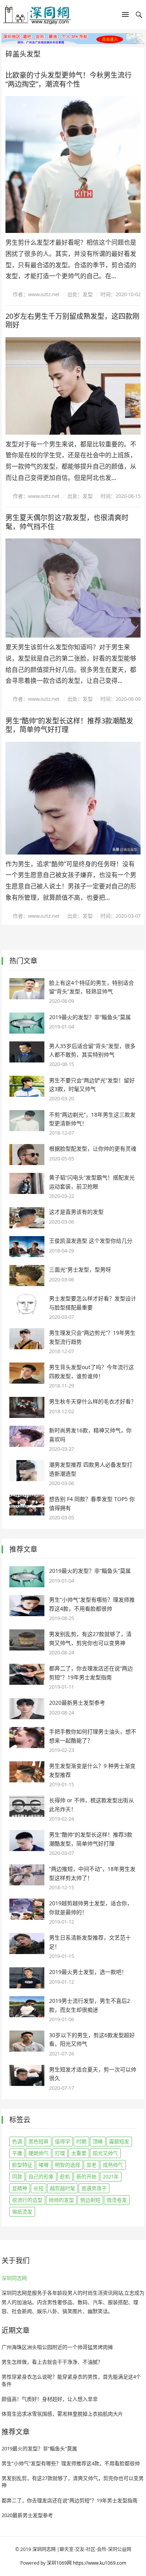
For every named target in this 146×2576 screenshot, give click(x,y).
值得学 (62, 2141)
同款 (17, 2176)
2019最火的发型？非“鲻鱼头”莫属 (90, 1017)
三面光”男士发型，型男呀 (80, 1269)
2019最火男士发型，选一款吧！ (88, 1972)
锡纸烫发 (22, 2212)
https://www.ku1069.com (99, 2563)
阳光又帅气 (105, 2153)
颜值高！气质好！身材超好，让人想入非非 (50, 2399)
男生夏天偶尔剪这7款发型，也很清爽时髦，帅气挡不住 (67, 522)
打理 (60, 2153)
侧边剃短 (90, 2200)
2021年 (111, 2176)
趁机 (65, 2176)
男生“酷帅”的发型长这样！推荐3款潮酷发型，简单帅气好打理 (69, 725)
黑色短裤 (39, 2141)
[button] (125, 16)
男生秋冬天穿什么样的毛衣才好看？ (93, 1401)
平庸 (17, 2153)
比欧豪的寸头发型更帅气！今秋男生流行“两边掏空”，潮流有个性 (69, 79)
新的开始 (86, 2176)
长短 (39, 2188)
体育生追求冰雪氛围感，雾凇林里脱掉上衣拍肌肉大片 (62, 2414)
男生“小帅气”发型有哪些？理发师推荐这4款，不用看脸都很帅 (71, 2463)
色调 (17, 2141)
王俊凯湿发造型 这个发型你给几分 (91, 1241)
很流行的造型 (27, 2200)
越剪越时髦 (62, 2188)
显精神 (20, 2188)
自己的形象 (41, 2176)
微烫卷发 (117, 2200)
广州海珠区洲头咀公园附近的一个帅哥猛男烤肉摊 (57, 2347)
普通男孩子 (94, 2188)
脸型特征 (22, 2165)
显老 (91, 2165)
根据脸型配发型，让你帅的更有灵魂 (93, 1149)
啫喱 (44, 2165)
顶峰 (98, 2141)
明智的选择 (68, 2165)
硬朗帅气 (39, 2153)
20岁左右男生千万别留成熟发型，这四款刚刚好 (72, 321)
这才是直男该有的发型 (76, 1212)
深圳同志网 (14, 2278)
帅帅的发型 (61, 2200)
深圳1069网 (59, 2563)
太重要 (79, 2153)
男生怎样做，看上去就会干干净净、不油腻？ (52, 2362)
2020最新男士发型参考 (77, 1703)
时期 (81, 2141)
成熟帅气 (113, 2165)
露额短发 (119, 2141)
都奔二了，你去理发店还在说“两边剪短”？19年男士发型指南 (69, 2500)
